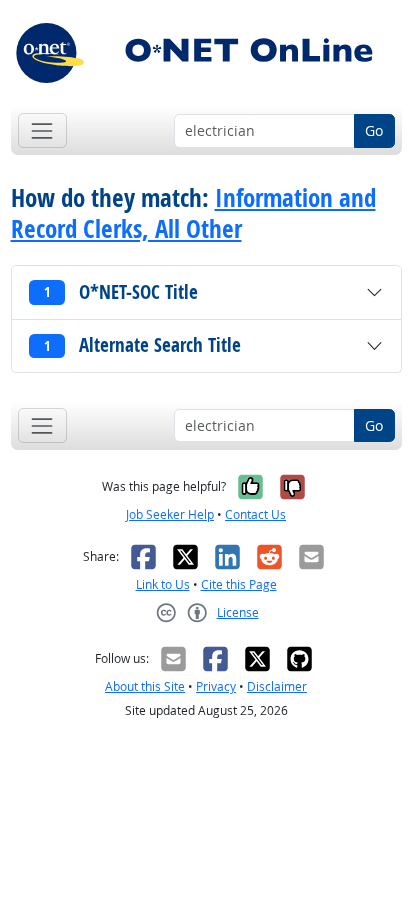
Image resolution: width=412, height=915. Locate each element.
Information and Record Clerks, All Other (193, 213)
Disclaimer (277, 686)
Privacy (216, 686)
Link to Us (163, 584)
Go (374, 130)
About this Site (145, 686)
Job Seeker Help (170, 514)
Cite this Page (239, 584)
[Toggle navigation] (42, 130)
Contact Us (255, 514)
